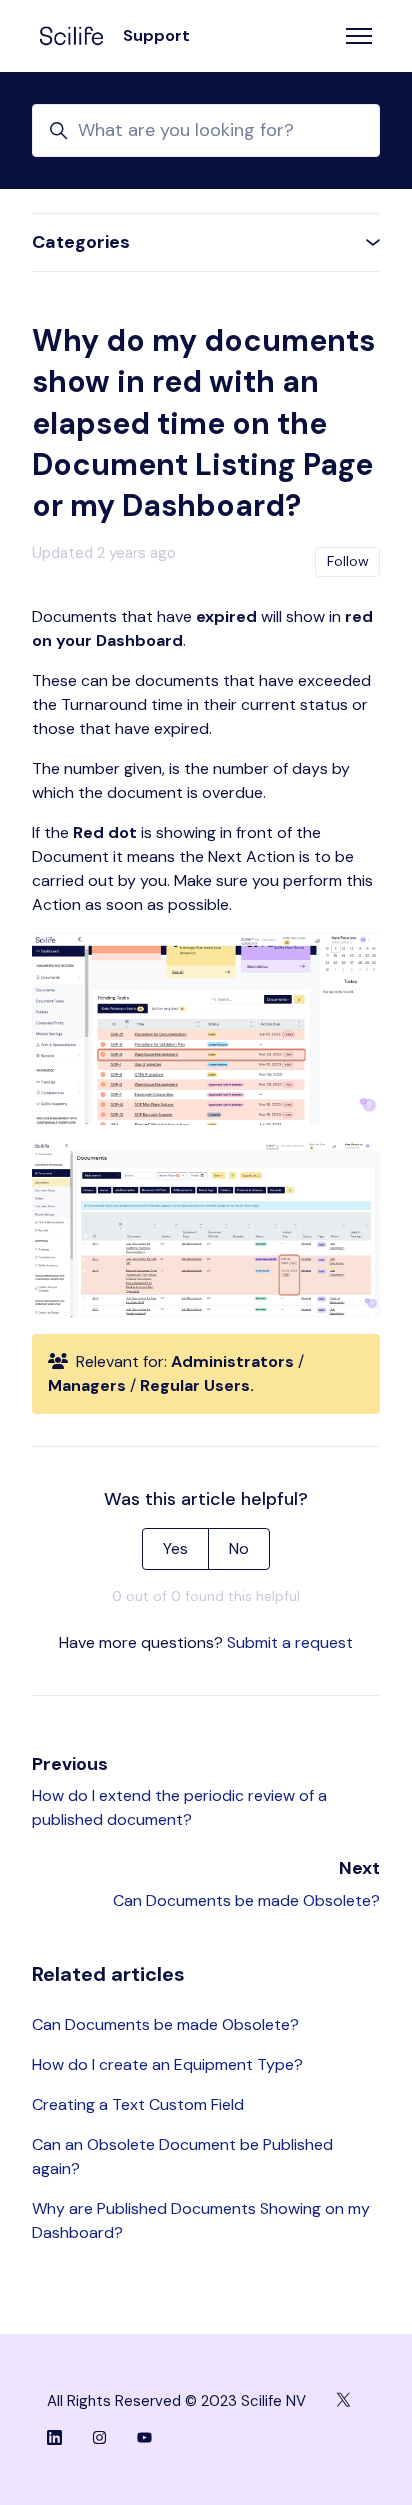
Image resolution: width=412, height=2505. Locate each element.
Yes (175, 1548)
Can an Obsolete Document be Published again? (182, 2156)
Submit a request (290, 1642)
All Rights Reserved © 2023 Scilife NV (176, 2401)
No (239, 1548)
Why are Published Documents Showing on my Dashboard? (201, 2220)
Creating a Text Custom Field (138, 2104)
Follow (348, 561)
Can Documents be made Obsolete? (246, 1900)
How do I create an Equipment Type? (167, 2064)
